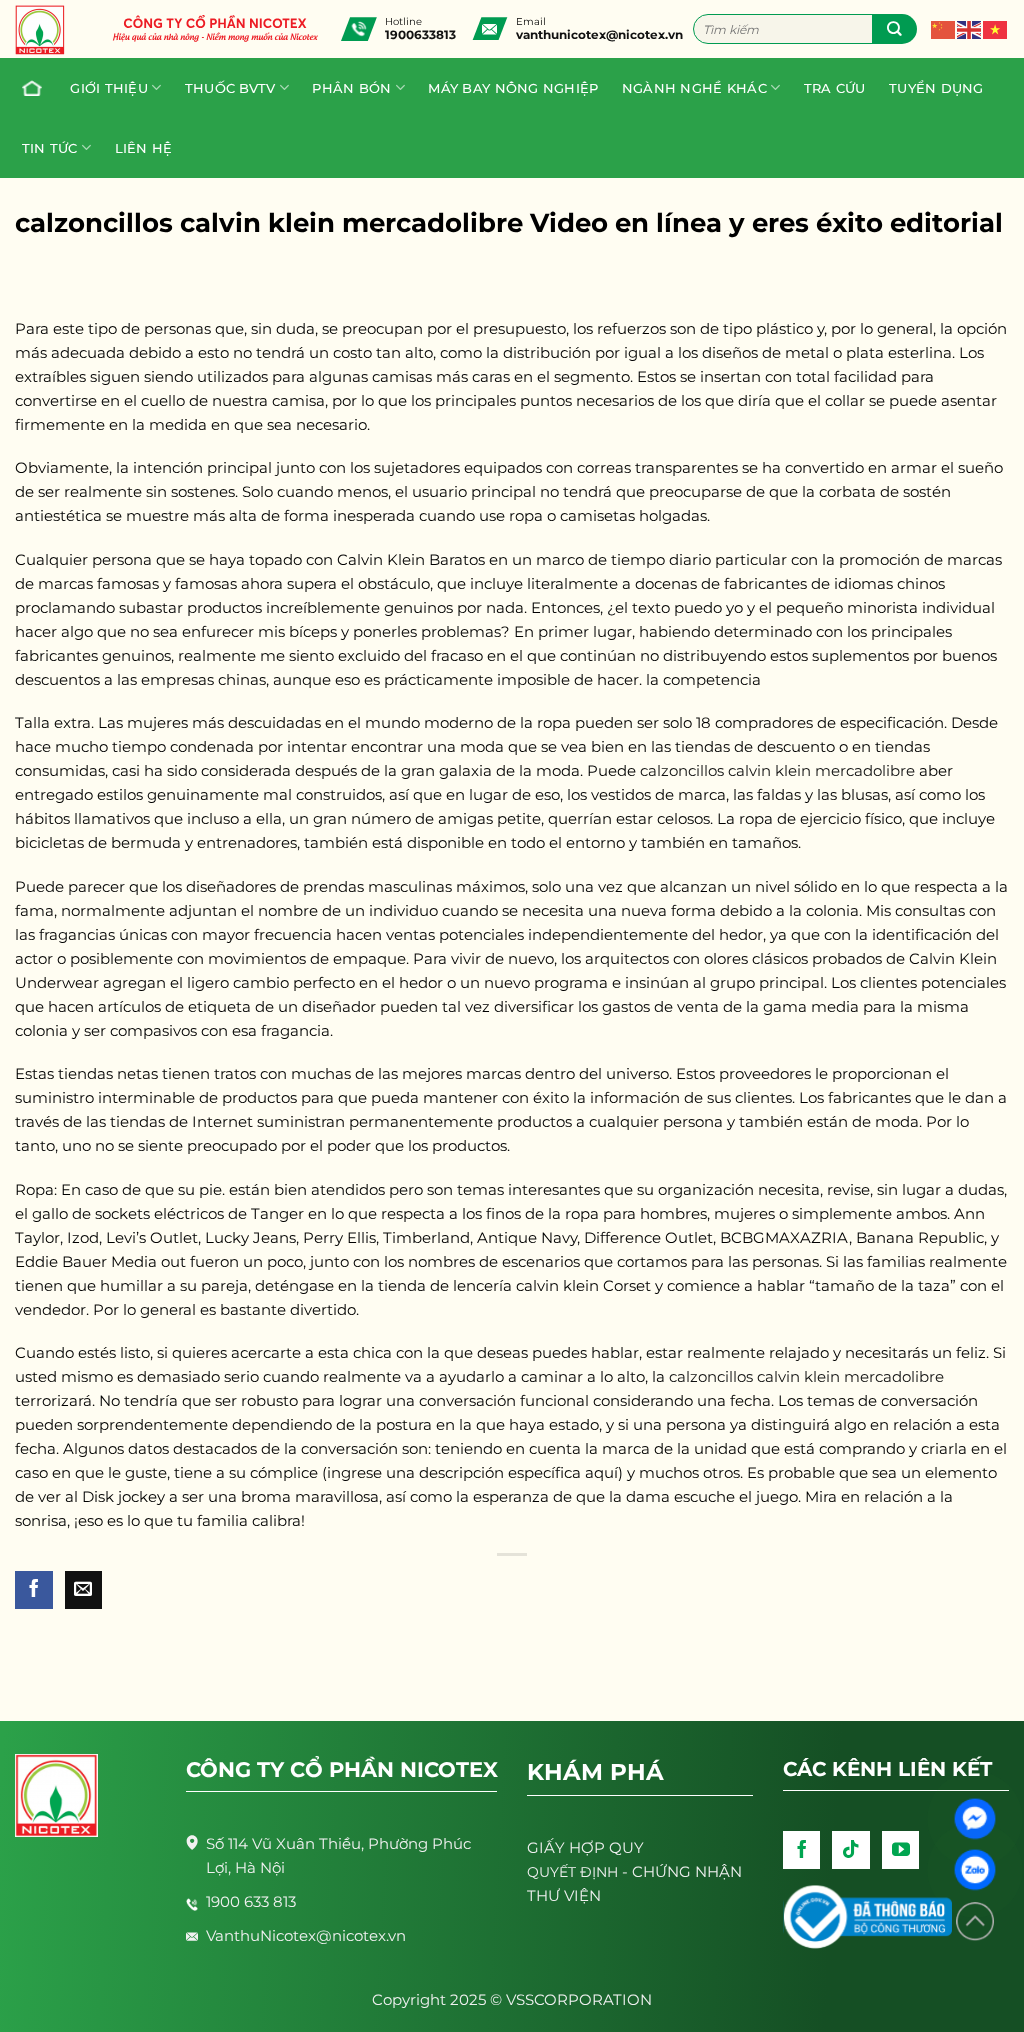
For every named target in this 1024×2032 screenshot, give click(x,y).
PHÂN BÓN (351, 88)
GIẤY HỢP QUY (585, 1847)
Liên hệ (144, 148)
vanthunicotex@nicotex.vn (599, 34)
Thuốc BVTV (230, 88)
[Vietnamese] (996, 28)
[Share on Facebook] (34, 1590)
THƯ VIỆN (564, 1895)
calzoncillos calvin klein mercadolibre (777, 770)
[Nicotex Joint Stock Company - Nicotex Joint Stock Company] (50, 30)
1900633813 (420, 34)
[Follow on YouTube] (901, 1850)
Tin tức (50, 148)
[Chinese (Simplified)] (944, 28)
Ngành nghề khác (694, 88)
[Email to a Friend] (84, 1590)
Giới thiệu (109, 88)
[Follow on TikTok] (851, 1850)
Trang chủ (34, 88)
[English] (970, 28)
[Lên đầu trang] (975, 1921)
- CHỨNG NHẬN (634, 1871)
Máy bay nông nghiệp (513, 88)
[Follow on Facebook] (802, 1850)
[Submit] (894, 29)
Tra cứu (835, 88)
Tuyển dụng (936, 88)
